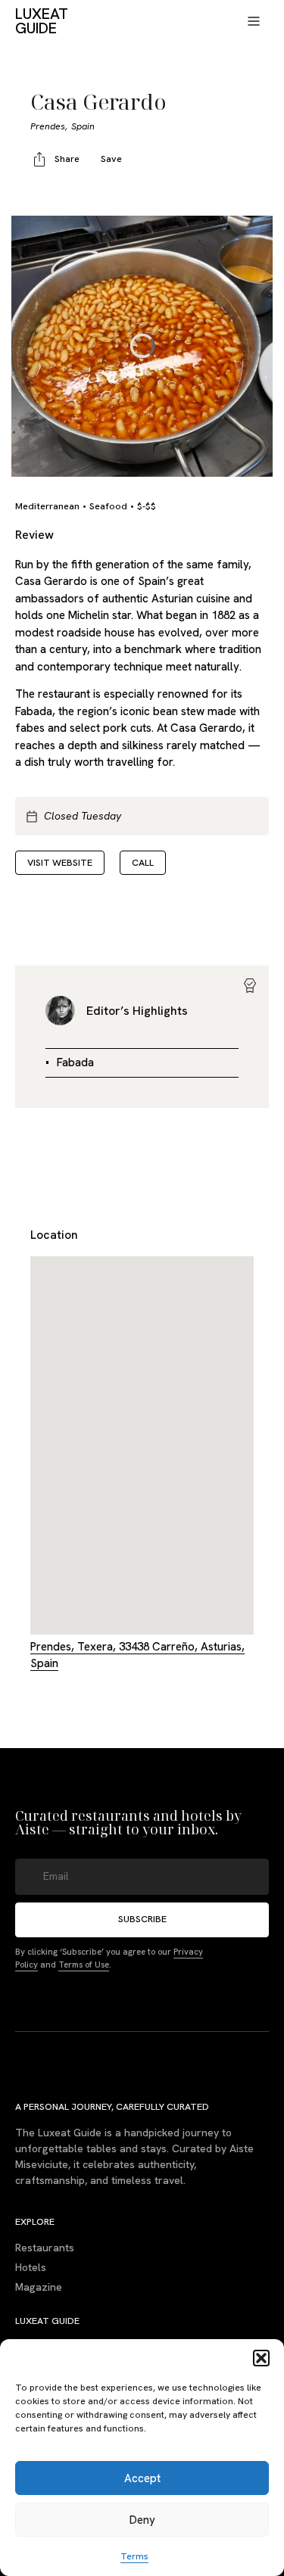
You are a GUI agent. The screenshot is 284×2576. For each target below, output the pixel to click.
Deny (142, 2520)
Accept (142, 2478)
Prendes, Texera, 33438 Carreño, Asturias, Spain (137, 1655)
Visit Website (60, 862)
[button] (261, 2358)
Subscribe (142, 1919)
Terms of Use (84, 1964)
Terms (134, 2556)
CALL (143, 862)
